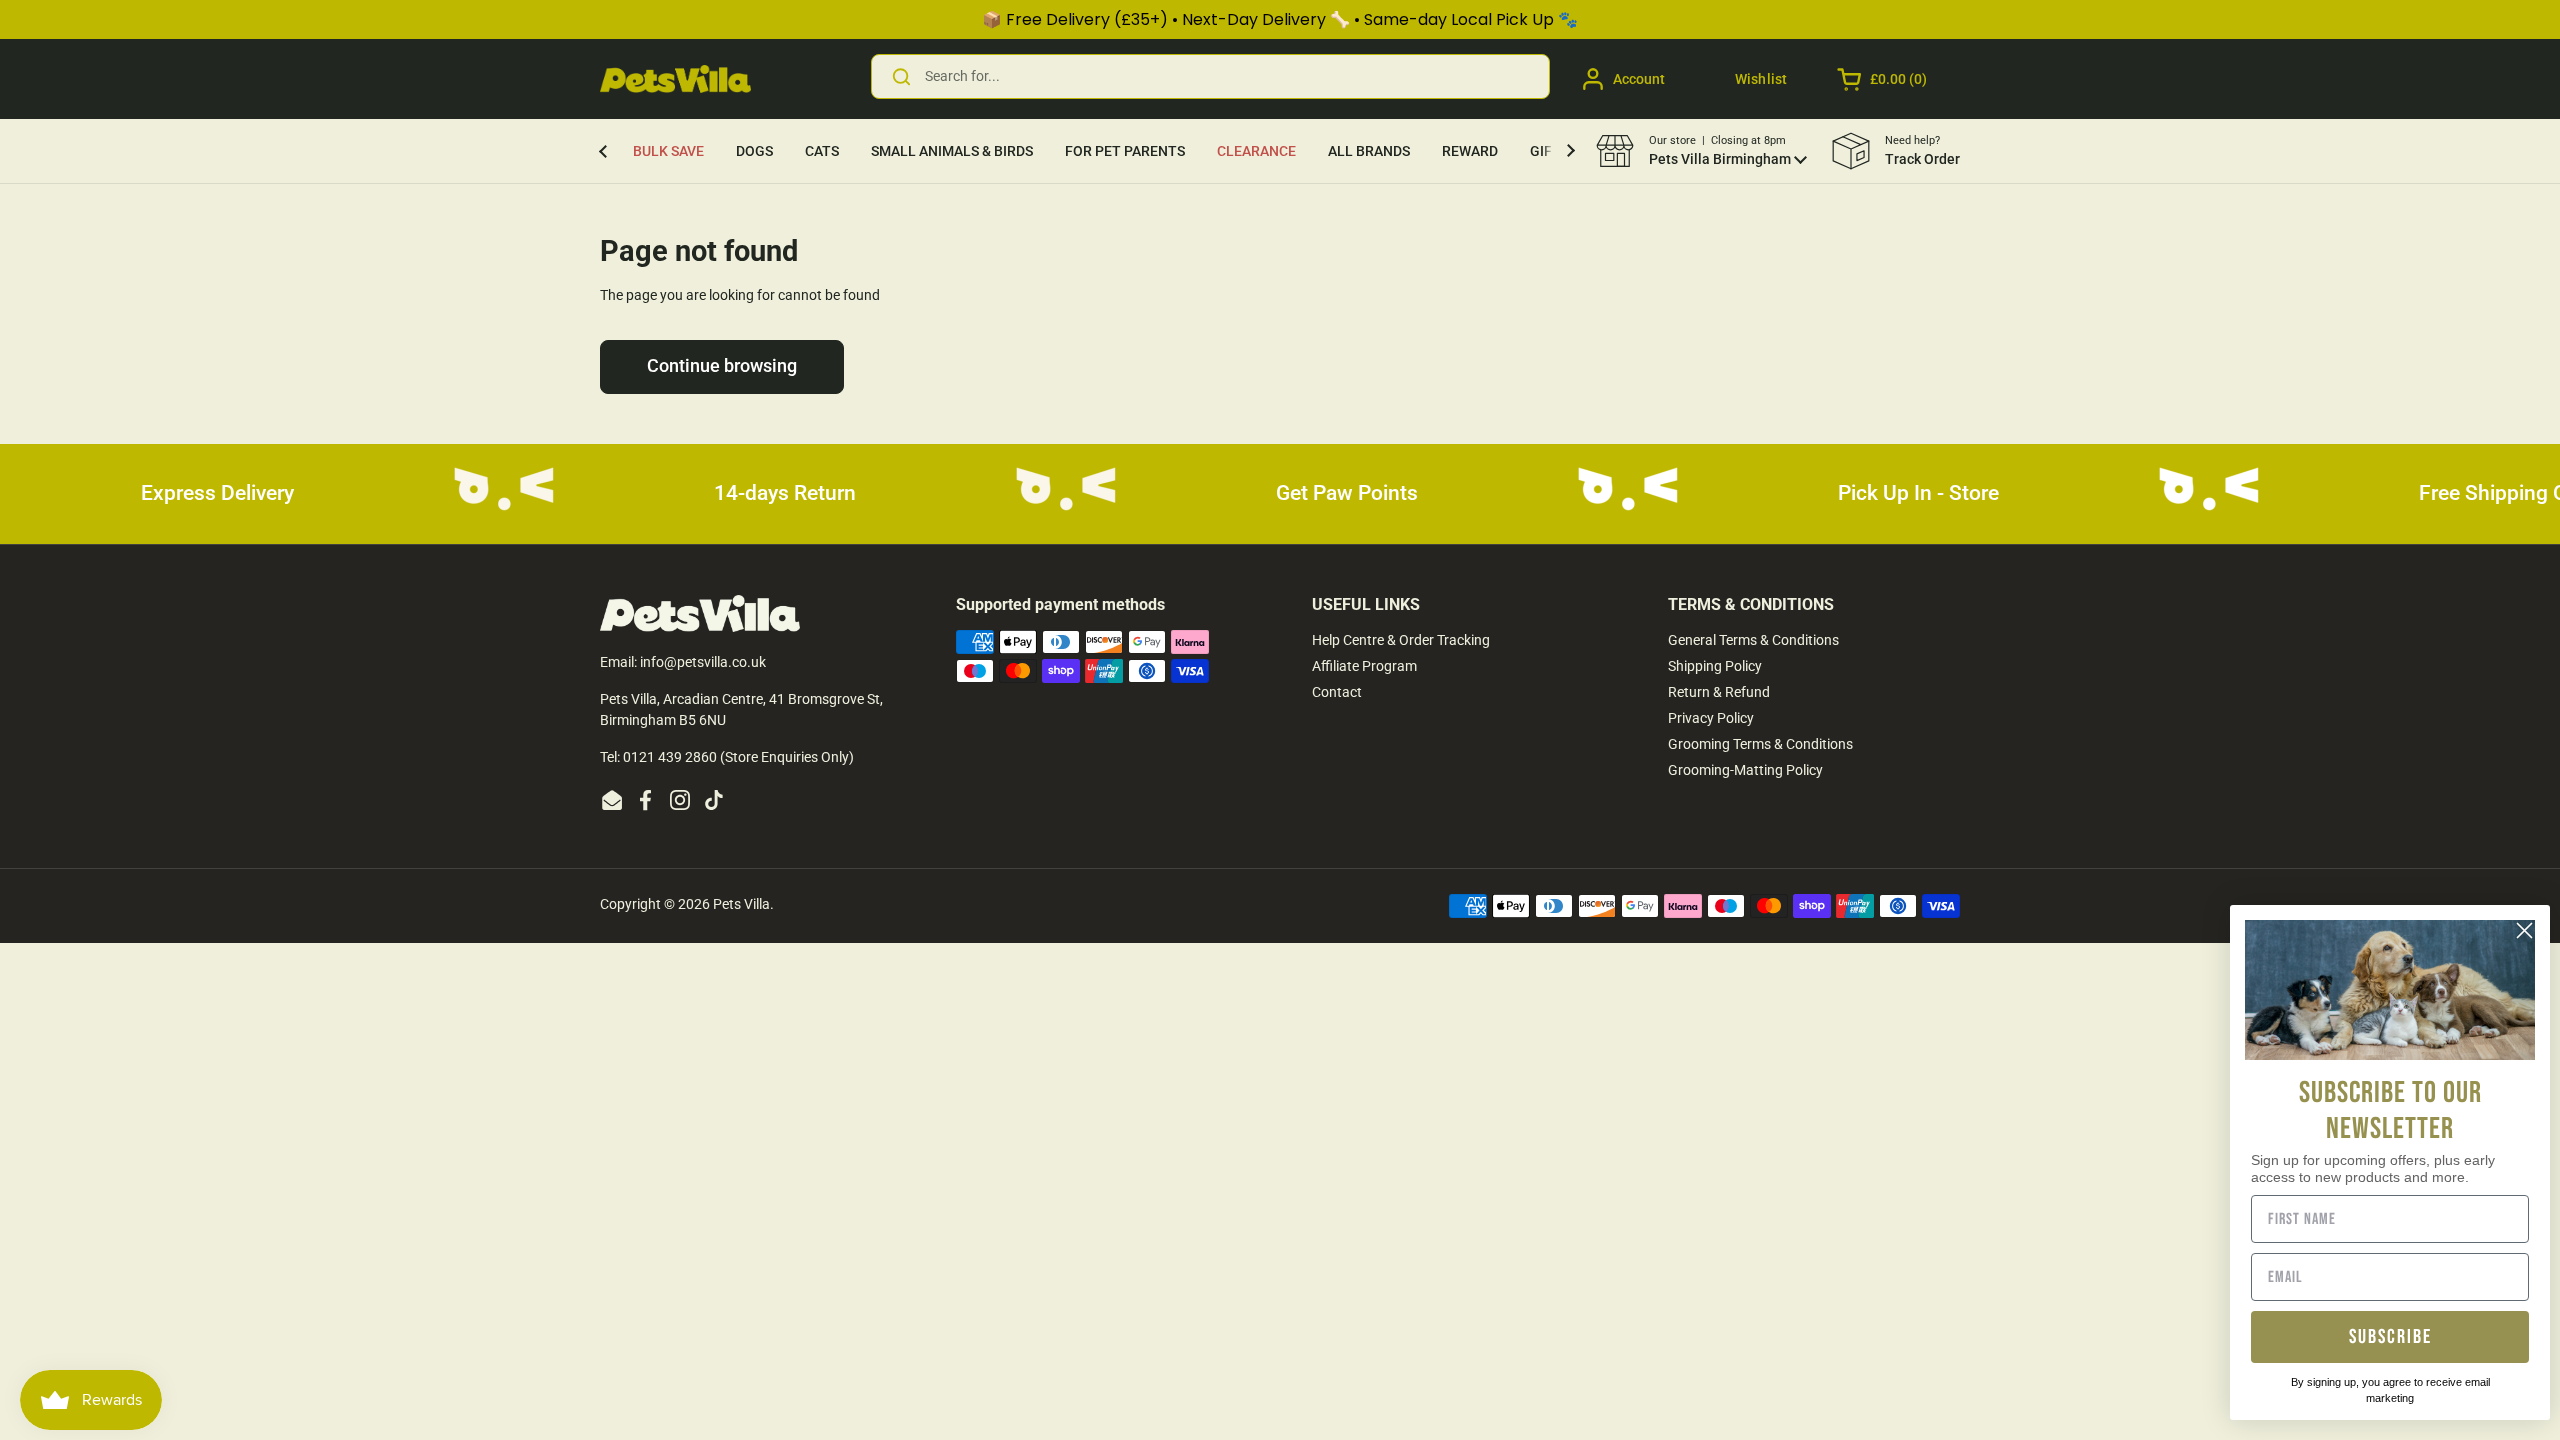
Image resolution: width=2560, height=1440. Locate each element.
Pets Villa (741, 904)
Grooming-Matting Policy (1745, 770)
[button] (1883, 79)
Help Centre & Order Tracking (1401, 640)
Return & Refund (1719, 692)
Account (1639, 79)
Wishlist (1761, 79)
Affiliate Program (1364, 666)
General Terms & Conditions (1753, 640)
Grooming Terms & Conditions (1760, 744)
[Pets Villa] (675, 79)
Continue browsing (722, 366)
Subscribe (2390, 1337)
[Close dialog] (2524, 930)
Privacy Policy (1711, 718)
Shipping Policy (1715, 666)
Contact (1337, 692)
